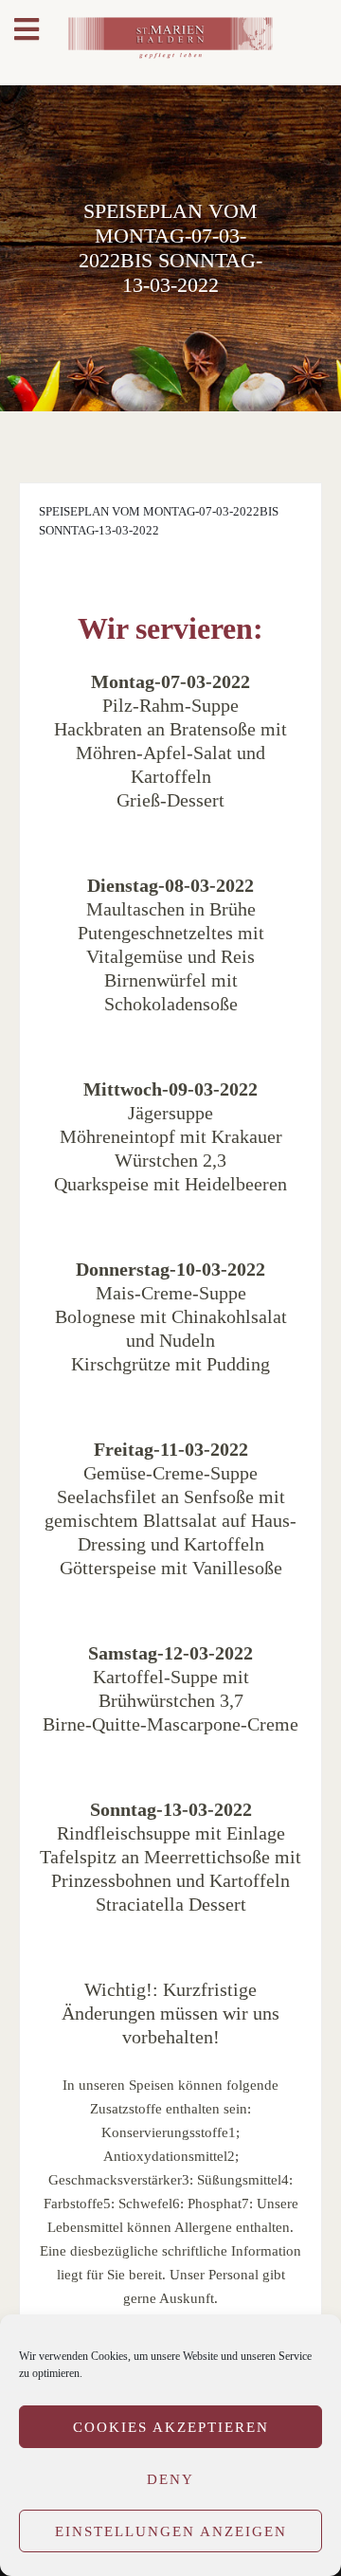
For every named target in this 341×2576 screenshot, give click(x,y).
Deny (170, 2479)
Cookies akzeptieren (171, 2427)
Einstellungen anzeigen (171, 2531)
